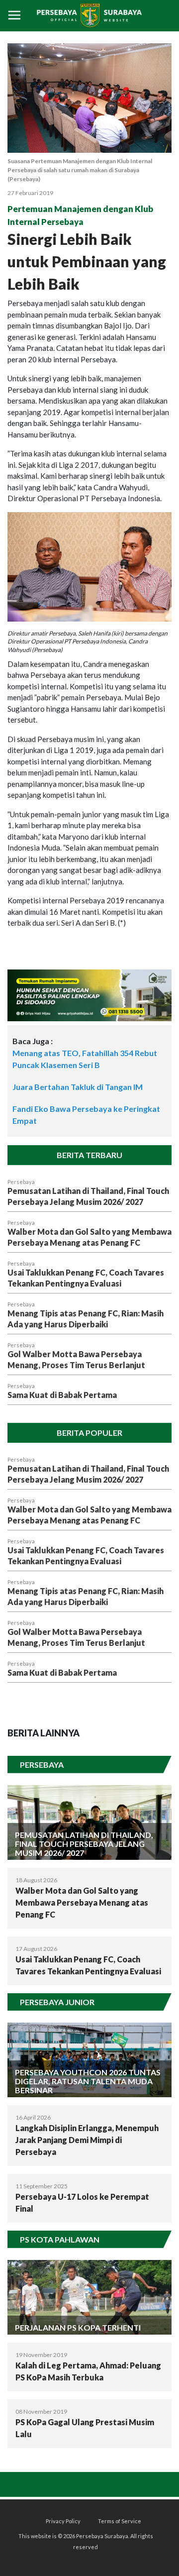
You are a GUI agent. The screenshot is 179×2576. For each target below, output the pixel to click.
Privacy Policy (63, 2521)
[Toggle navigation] (14, 16)
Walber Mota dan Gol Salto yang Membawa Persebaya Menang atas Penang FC (82, 1902)
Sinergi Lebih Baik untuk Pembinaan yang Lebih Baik (87, 261)
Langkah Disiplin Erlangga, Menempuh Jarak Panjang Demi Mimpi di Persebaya (87, 2140)
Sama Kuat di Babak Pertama (62, 1395)
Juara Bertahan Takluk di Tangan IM (78, 1087)
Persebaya (21, 1182)
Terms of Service (120, 2521)
